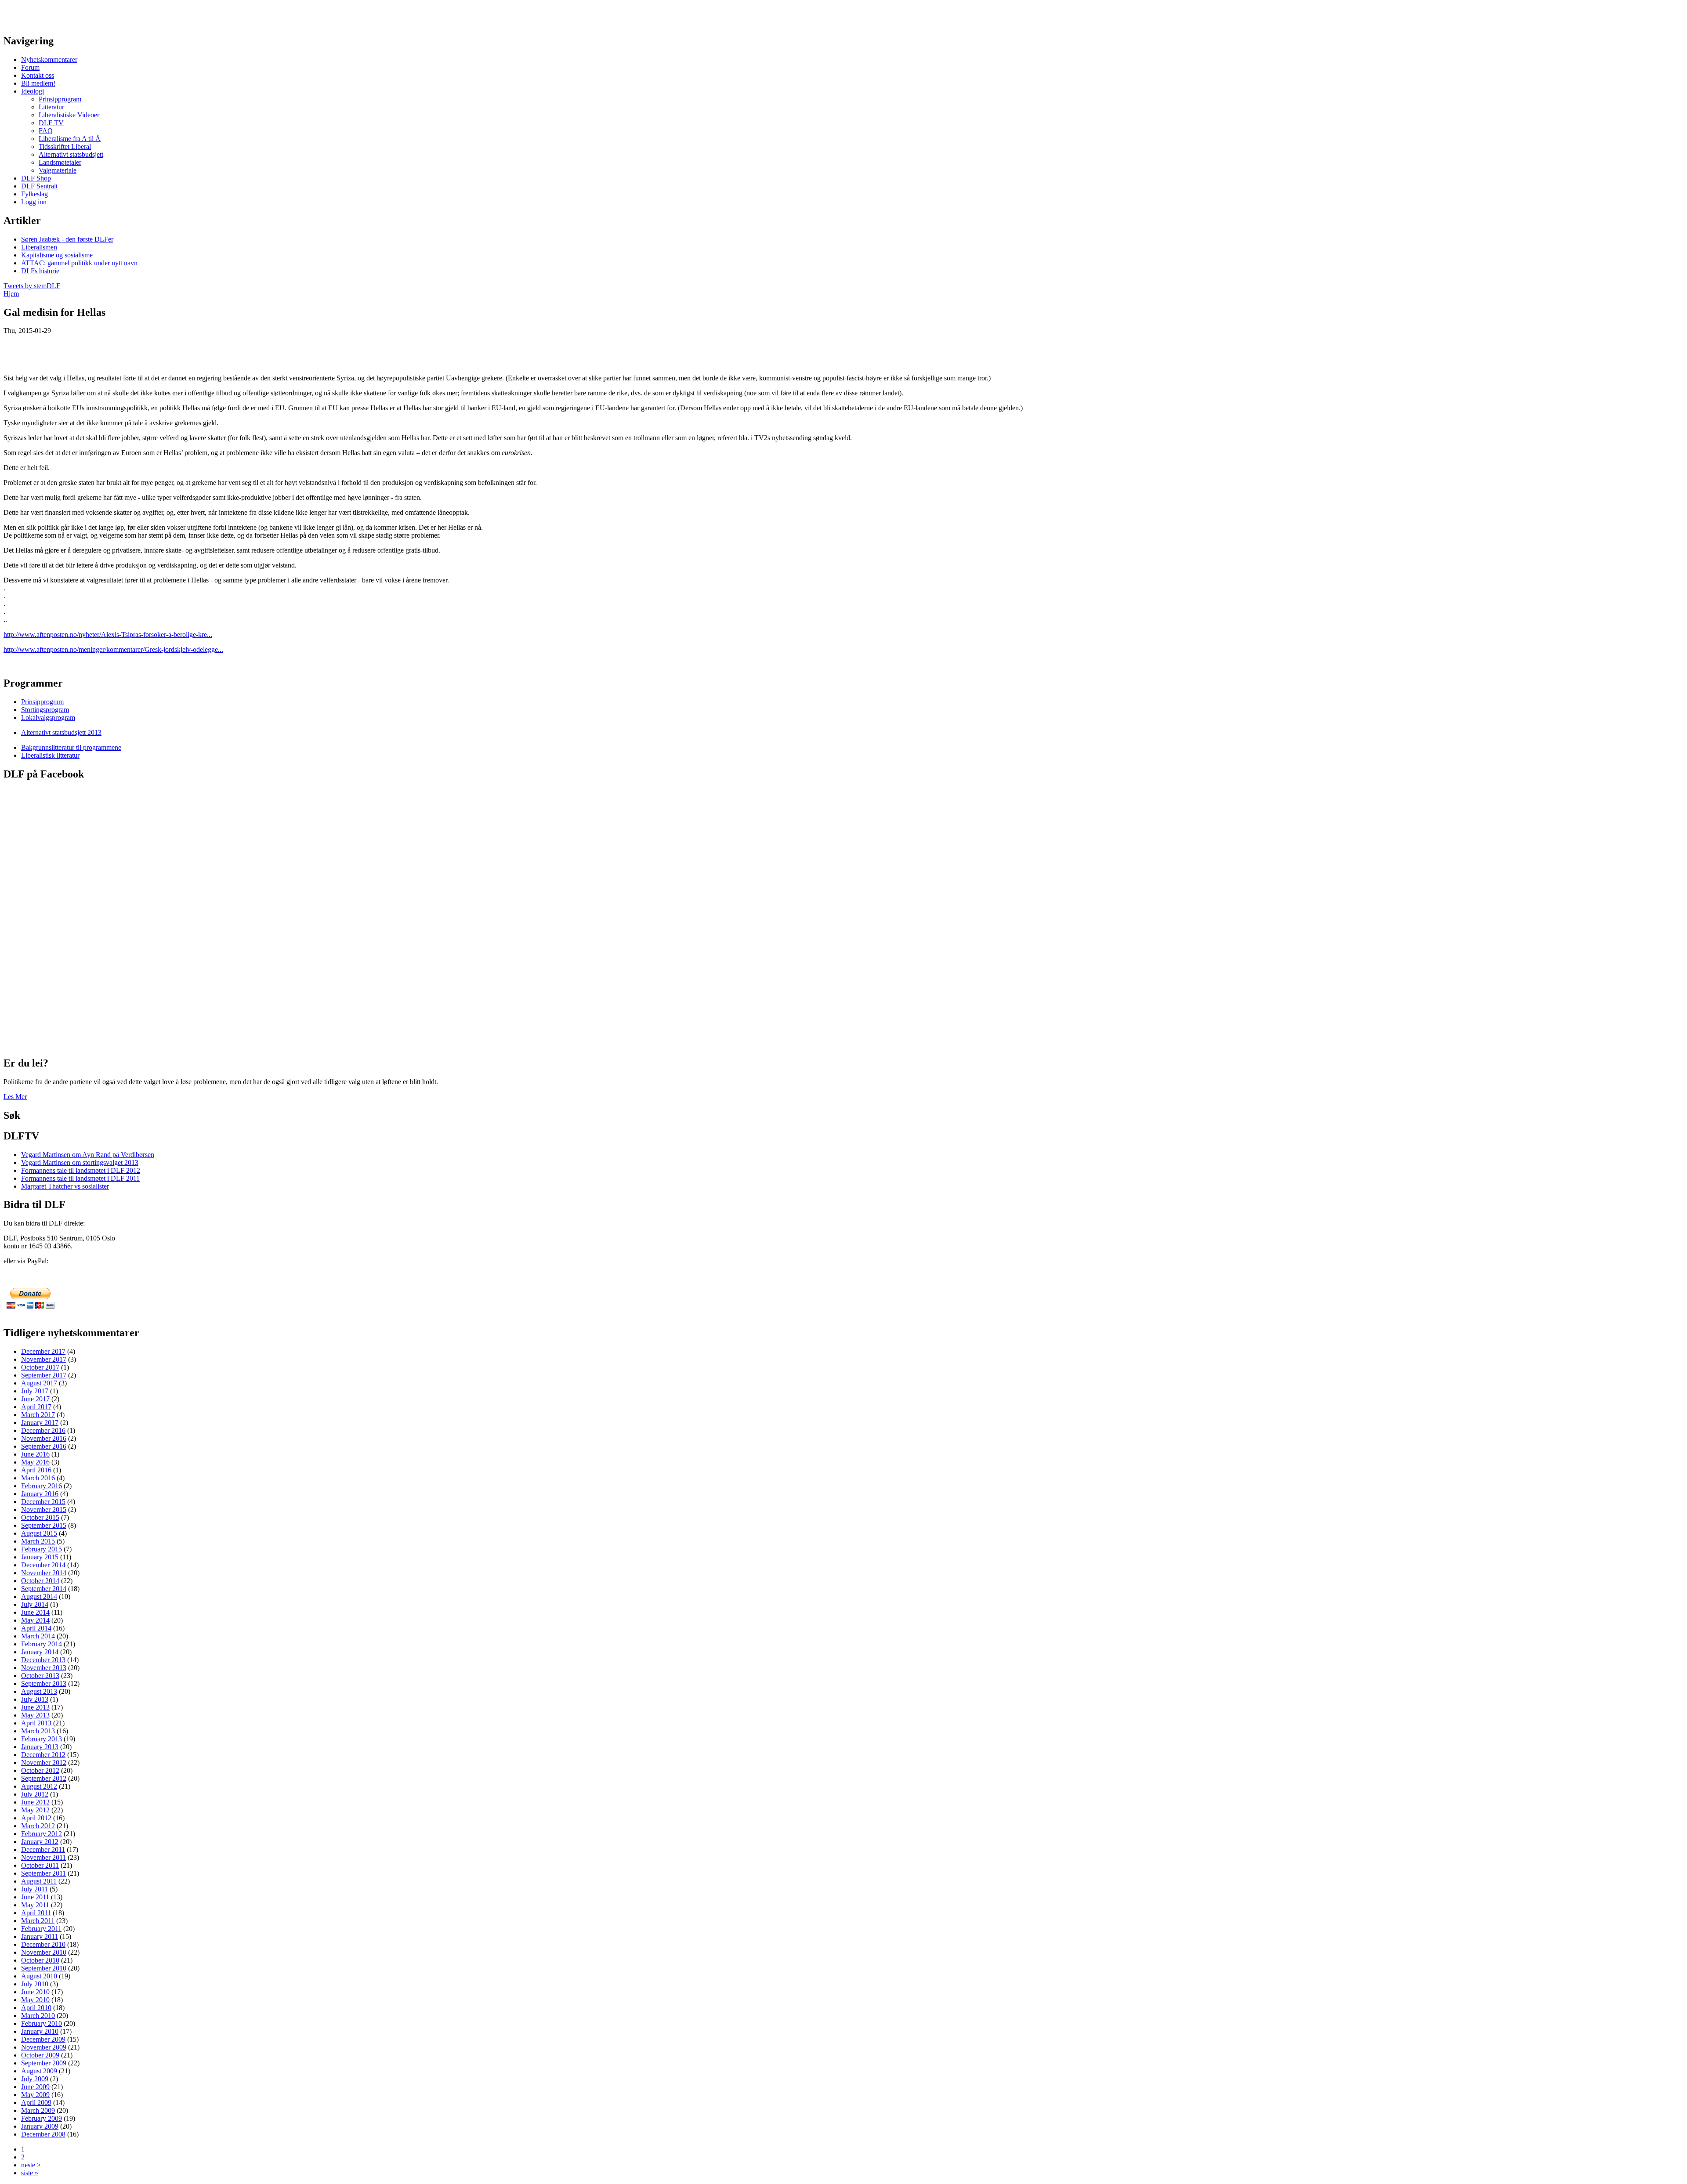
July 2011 (34, 1889)
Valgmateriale (58, 170)
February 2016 (42, 1486)
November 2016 (44, 1438)
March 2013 (38, 1731)
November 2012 (44, 1763)
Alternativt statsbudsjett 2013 (61, 732)
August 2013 (39, 1691)
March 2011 (38, 1921)
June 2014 (35, 1612)
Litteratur (51, 107)
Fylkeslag (34, 194)
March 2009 (38, 2110)
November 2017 (44, 1359)
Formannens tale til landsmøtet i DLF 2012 (81, 1170)
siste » (30, 2173)
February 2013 (42, 1739)
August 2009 (39, 2071)
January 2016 (40, 1494)
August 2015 (39, 1533)
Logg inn (34, 202)
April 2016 (36, 1470)
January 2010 (40, 2031)
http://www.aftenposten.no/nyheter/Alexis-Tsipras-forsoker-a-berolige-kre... (108, 635)
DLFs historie (40, 271)
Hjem (11, 294)
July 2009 (35, 2079)
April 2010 (36, 2008)
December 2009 (43, 2039)
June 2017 (35, 1399)
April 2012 (36, 1818)
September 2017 (44, 1375)
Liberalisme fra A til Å (70, 139)
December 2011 (43, 1850)
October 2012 (40, 1770)
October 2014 (40, 1581)
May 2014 (35, 1620)
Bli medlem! (38, 83)
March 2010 (38, 2016)
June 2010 (35, 1992)
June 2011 (35, 1897)
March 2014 (38, 1636)
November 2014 (44, 1573)
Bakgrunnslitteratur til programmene (71, 747)
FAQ (46, 131)
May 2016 (35, 1462)
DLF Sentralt (39, 186)
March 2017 (38, 1415)
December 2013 (43, 1660)
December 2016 (43, 1430)
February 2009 (42, 2118)
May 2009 (35, 2095)
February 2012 (42, 1834)
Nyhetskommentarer (49, 60)
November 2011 (43, 1857)
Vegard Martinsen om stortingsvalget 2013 (80, 1163)
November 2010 (44, 1952)
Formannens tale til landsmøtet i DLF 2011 (80, 1178)
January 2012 (40, 1842)
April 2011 (36, 1913)
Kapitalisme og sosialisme (57, 255)
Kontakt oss (38, 75)
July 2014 (35, 1604)
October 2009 (40, 2055)
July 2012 (35, 1794)
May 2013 (35, 1715)
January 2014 (40, 1652)
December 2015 (43, 1502)
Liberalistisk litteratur (50, 755)
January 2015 (40, 1557)
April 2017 (36, 1407)
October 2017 (40, 1367)
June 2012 (35, 1802)
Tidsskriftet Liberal (65, 146)
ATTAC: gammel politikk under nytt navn (79, 263)
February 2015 (42, 1549)
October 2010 (40, 1960)
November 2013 (44, 1668)
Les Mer (15, 1097)
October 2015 (40, 1517)
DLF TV (51, 123)
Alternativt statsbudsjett (71, 154)
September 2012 (44, 1778)
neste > (31, 2165)
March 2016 (38, 1478)
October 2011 (40, 1865)
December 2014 (43, 1565)
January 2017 (40, 1423)
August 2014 (39, 1596)
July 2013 (35, 1699)
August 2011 (39, 1881)
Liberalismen (39, 247)
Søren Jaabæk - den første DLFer (67, 239)
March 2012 (38, 1826)
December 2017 (43, 1351)
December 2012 (43, 1755)
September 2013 (44, 1683)
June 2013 (35, 1707)
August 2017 (39, 1383)
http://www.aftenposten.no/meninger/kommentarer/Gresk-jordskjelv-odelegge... (113, 649)
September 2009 (44, 2063)
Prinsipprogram (60, 99)
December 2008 (43, 2134)
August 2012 (39, 1786)
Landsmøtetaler (60, 162)
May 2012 (35, 1810)
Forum (30, 67)
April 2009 (36, 2103)
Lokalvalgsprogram (48, 718)
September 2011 (43, 1873)
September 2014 (44, 1589)
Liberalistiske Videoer (69, 115)
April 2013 (36, 1723)
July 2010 (35, 1984)
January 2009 (40, 2126)
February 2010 (42, 2023)
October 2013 (40, 1676)
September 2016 (44, 1446)
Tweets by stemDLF (32, 286)
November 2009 (44, 2047)
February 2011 (41, 1929)
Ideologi (33, 91)
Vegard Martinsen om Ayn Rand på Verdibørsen (88, 1155)
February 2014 (42, 1644)
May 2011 (35, 1905)
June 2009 (35, 2087)
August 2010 (39, 1976)
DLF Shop (36, 178)
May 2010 (35, 2000)
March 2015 (38, 1541)
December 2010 (43, 1944)
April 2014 (36, 1628)
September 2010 (44, 1968)
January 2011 (40, 1936)
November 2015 (44, 1510)
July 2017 (35, 1391)
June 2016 (35, 1454)
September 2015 (44, 1525)
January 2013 (40, 1747)
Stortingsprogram (45, 710)
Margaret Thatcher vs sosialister (65, 1186)
